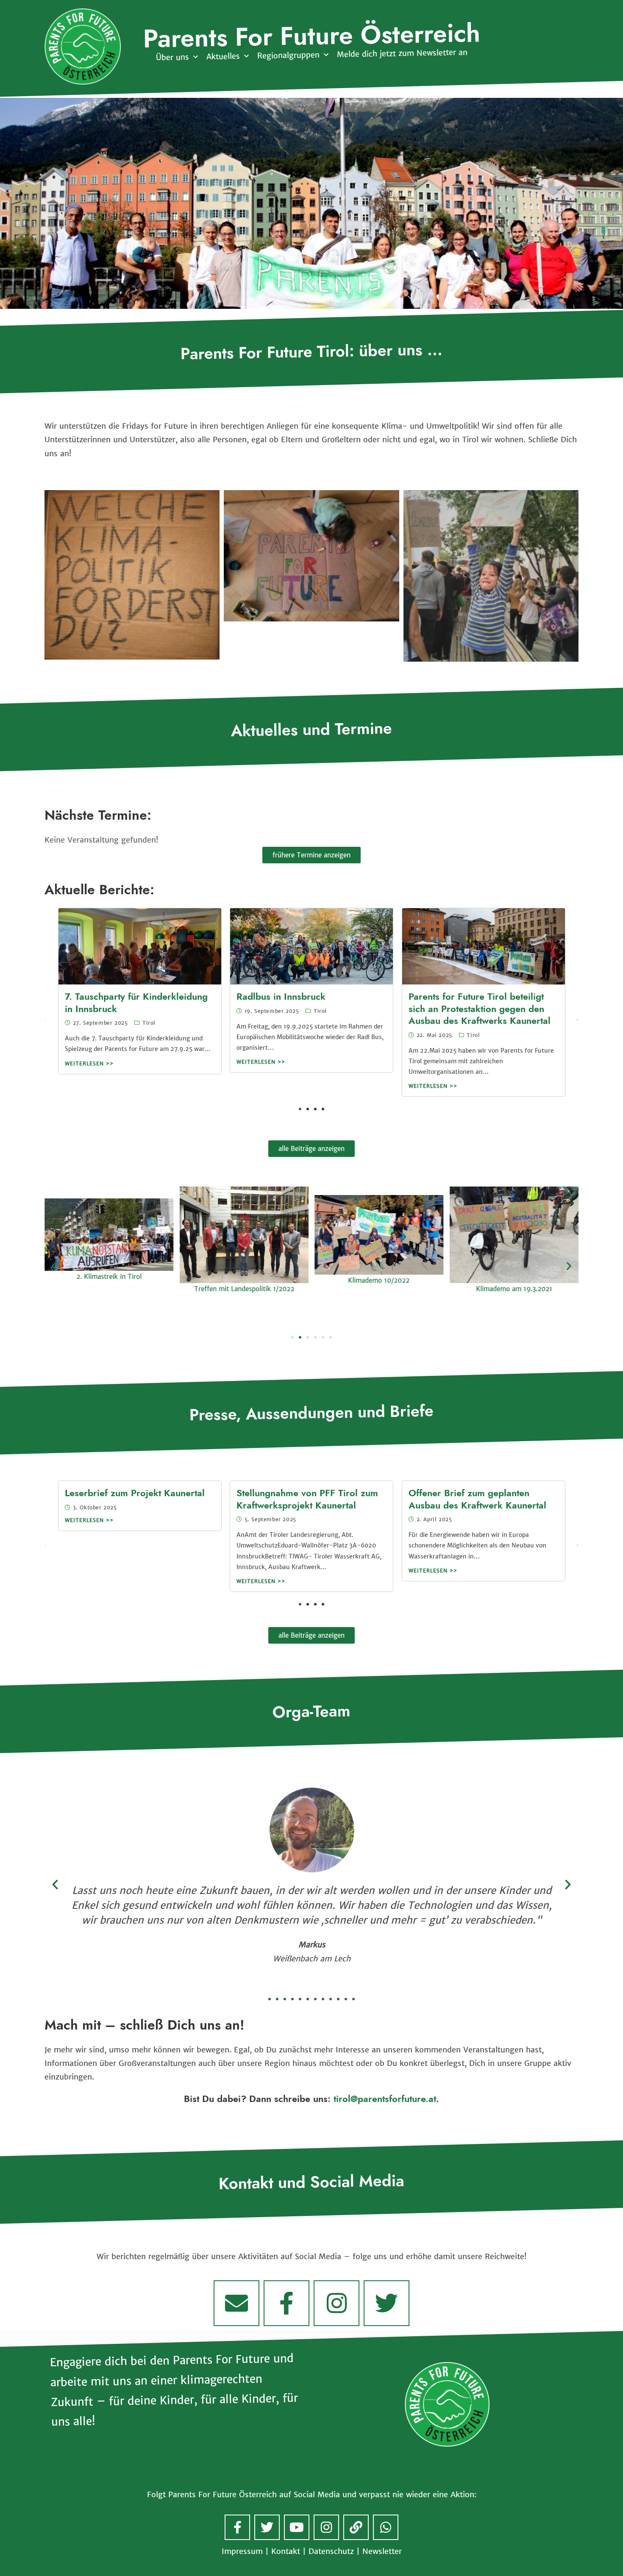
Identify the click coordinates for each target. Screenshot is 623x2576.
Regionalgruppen (288, 55)
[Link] (356, 2527)
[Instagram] (337, 2303)
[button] (577, 1020)
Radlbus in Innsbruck (281, 997)
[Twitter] (387, 2303)
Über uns (172, 58)
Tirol (149, 1023)
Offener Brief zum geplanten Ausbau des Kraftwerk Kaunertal (477, 1499)
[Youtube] (297, 2527)
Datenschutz (331, 2551)
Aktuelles (223, 56)
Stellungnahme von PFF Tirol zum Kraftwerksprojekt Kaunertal (307, 1499)
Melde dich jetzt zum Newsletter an (402, 53)
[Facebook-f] (286, 2303)
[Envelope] (236, 2303)
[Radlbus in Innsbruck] (311, 946)
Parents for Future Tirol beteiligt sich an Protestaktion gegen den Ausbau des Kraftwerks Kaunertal (480, 1009)
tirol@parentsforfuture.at (385, 2099)
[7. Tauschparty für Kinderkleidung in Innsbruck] (140, 946)
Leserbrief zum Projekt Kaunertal (135, 1493)
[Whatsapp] (386, 2527)
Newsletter (382, 2551)
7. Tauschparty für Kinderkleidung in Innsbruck (136, 1003)
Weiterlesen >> (89, 1064)
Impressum (242, 2551)
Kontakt (286, 2551)
